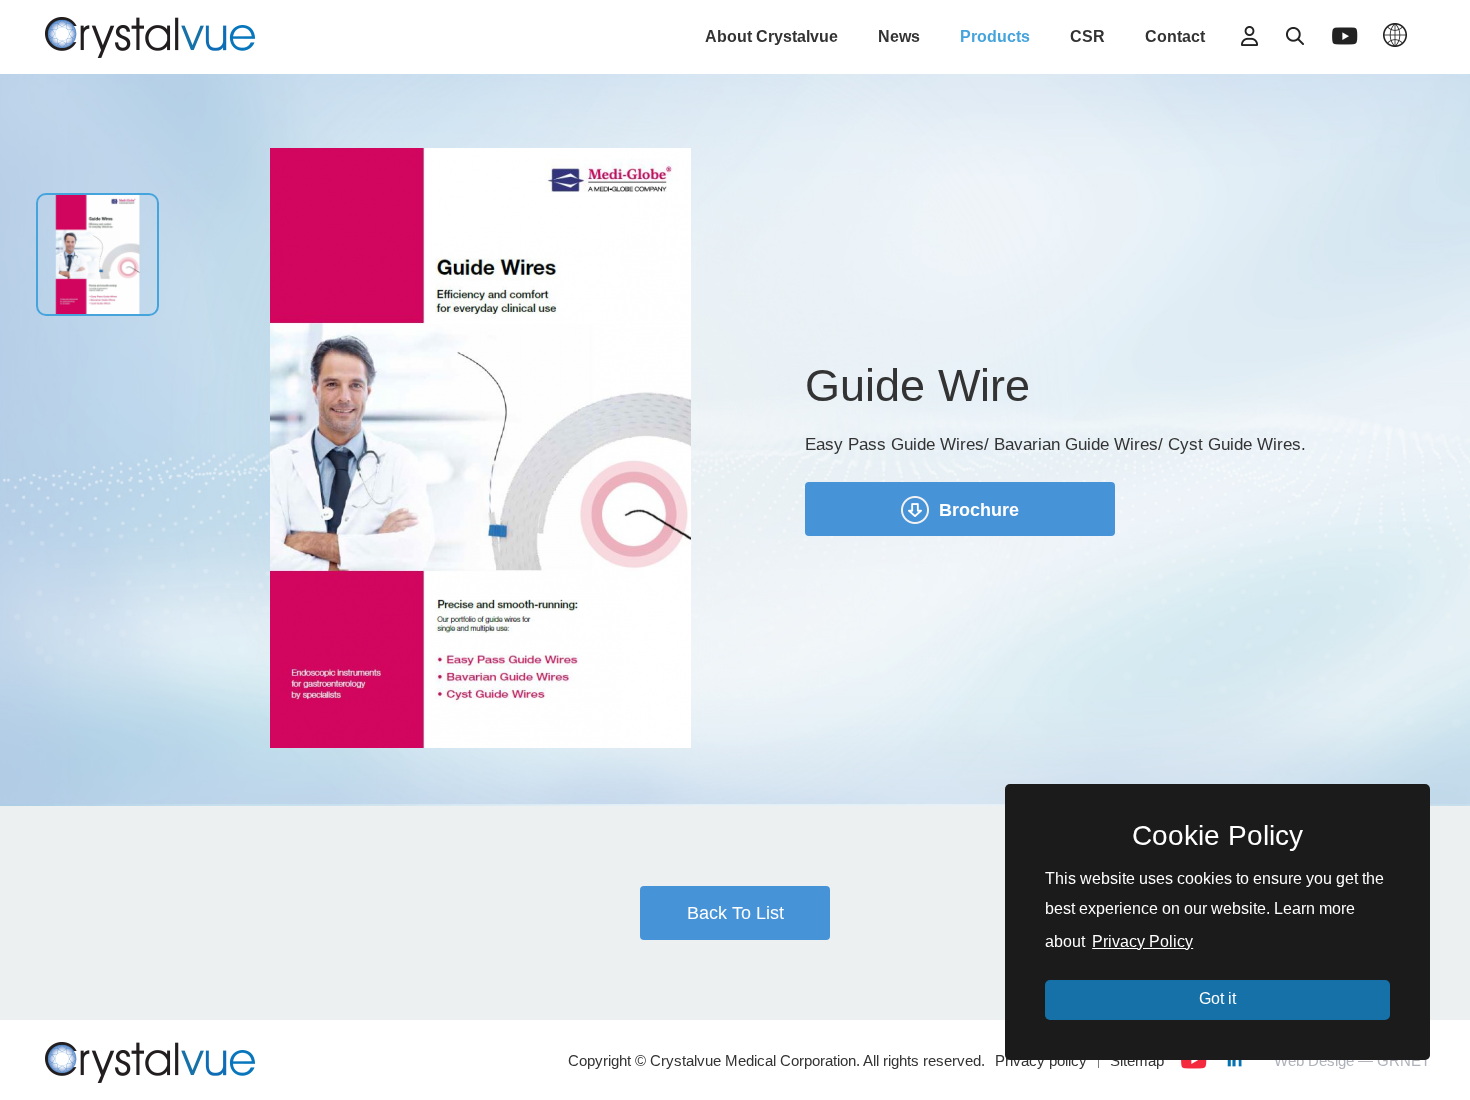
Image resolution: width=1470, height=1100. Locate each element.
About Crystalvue (771, 36)
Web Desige (1314, 1060)
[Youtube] (1345, 36)
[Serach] (1295, 36)
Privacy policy (1041, 1060)
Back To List (735, 913)
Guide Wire (150, 35)
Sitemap (1137, 1060)
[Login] (1250, 36)
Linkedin (1234, 1060)
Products (995, 36)
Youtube (1194, 1060)
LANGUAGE (1395, 35)
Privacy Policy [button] (1142, 941)
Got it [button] (1217, 998)
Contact (1175, 36)
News (899, 36)
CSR (1087, 36)
